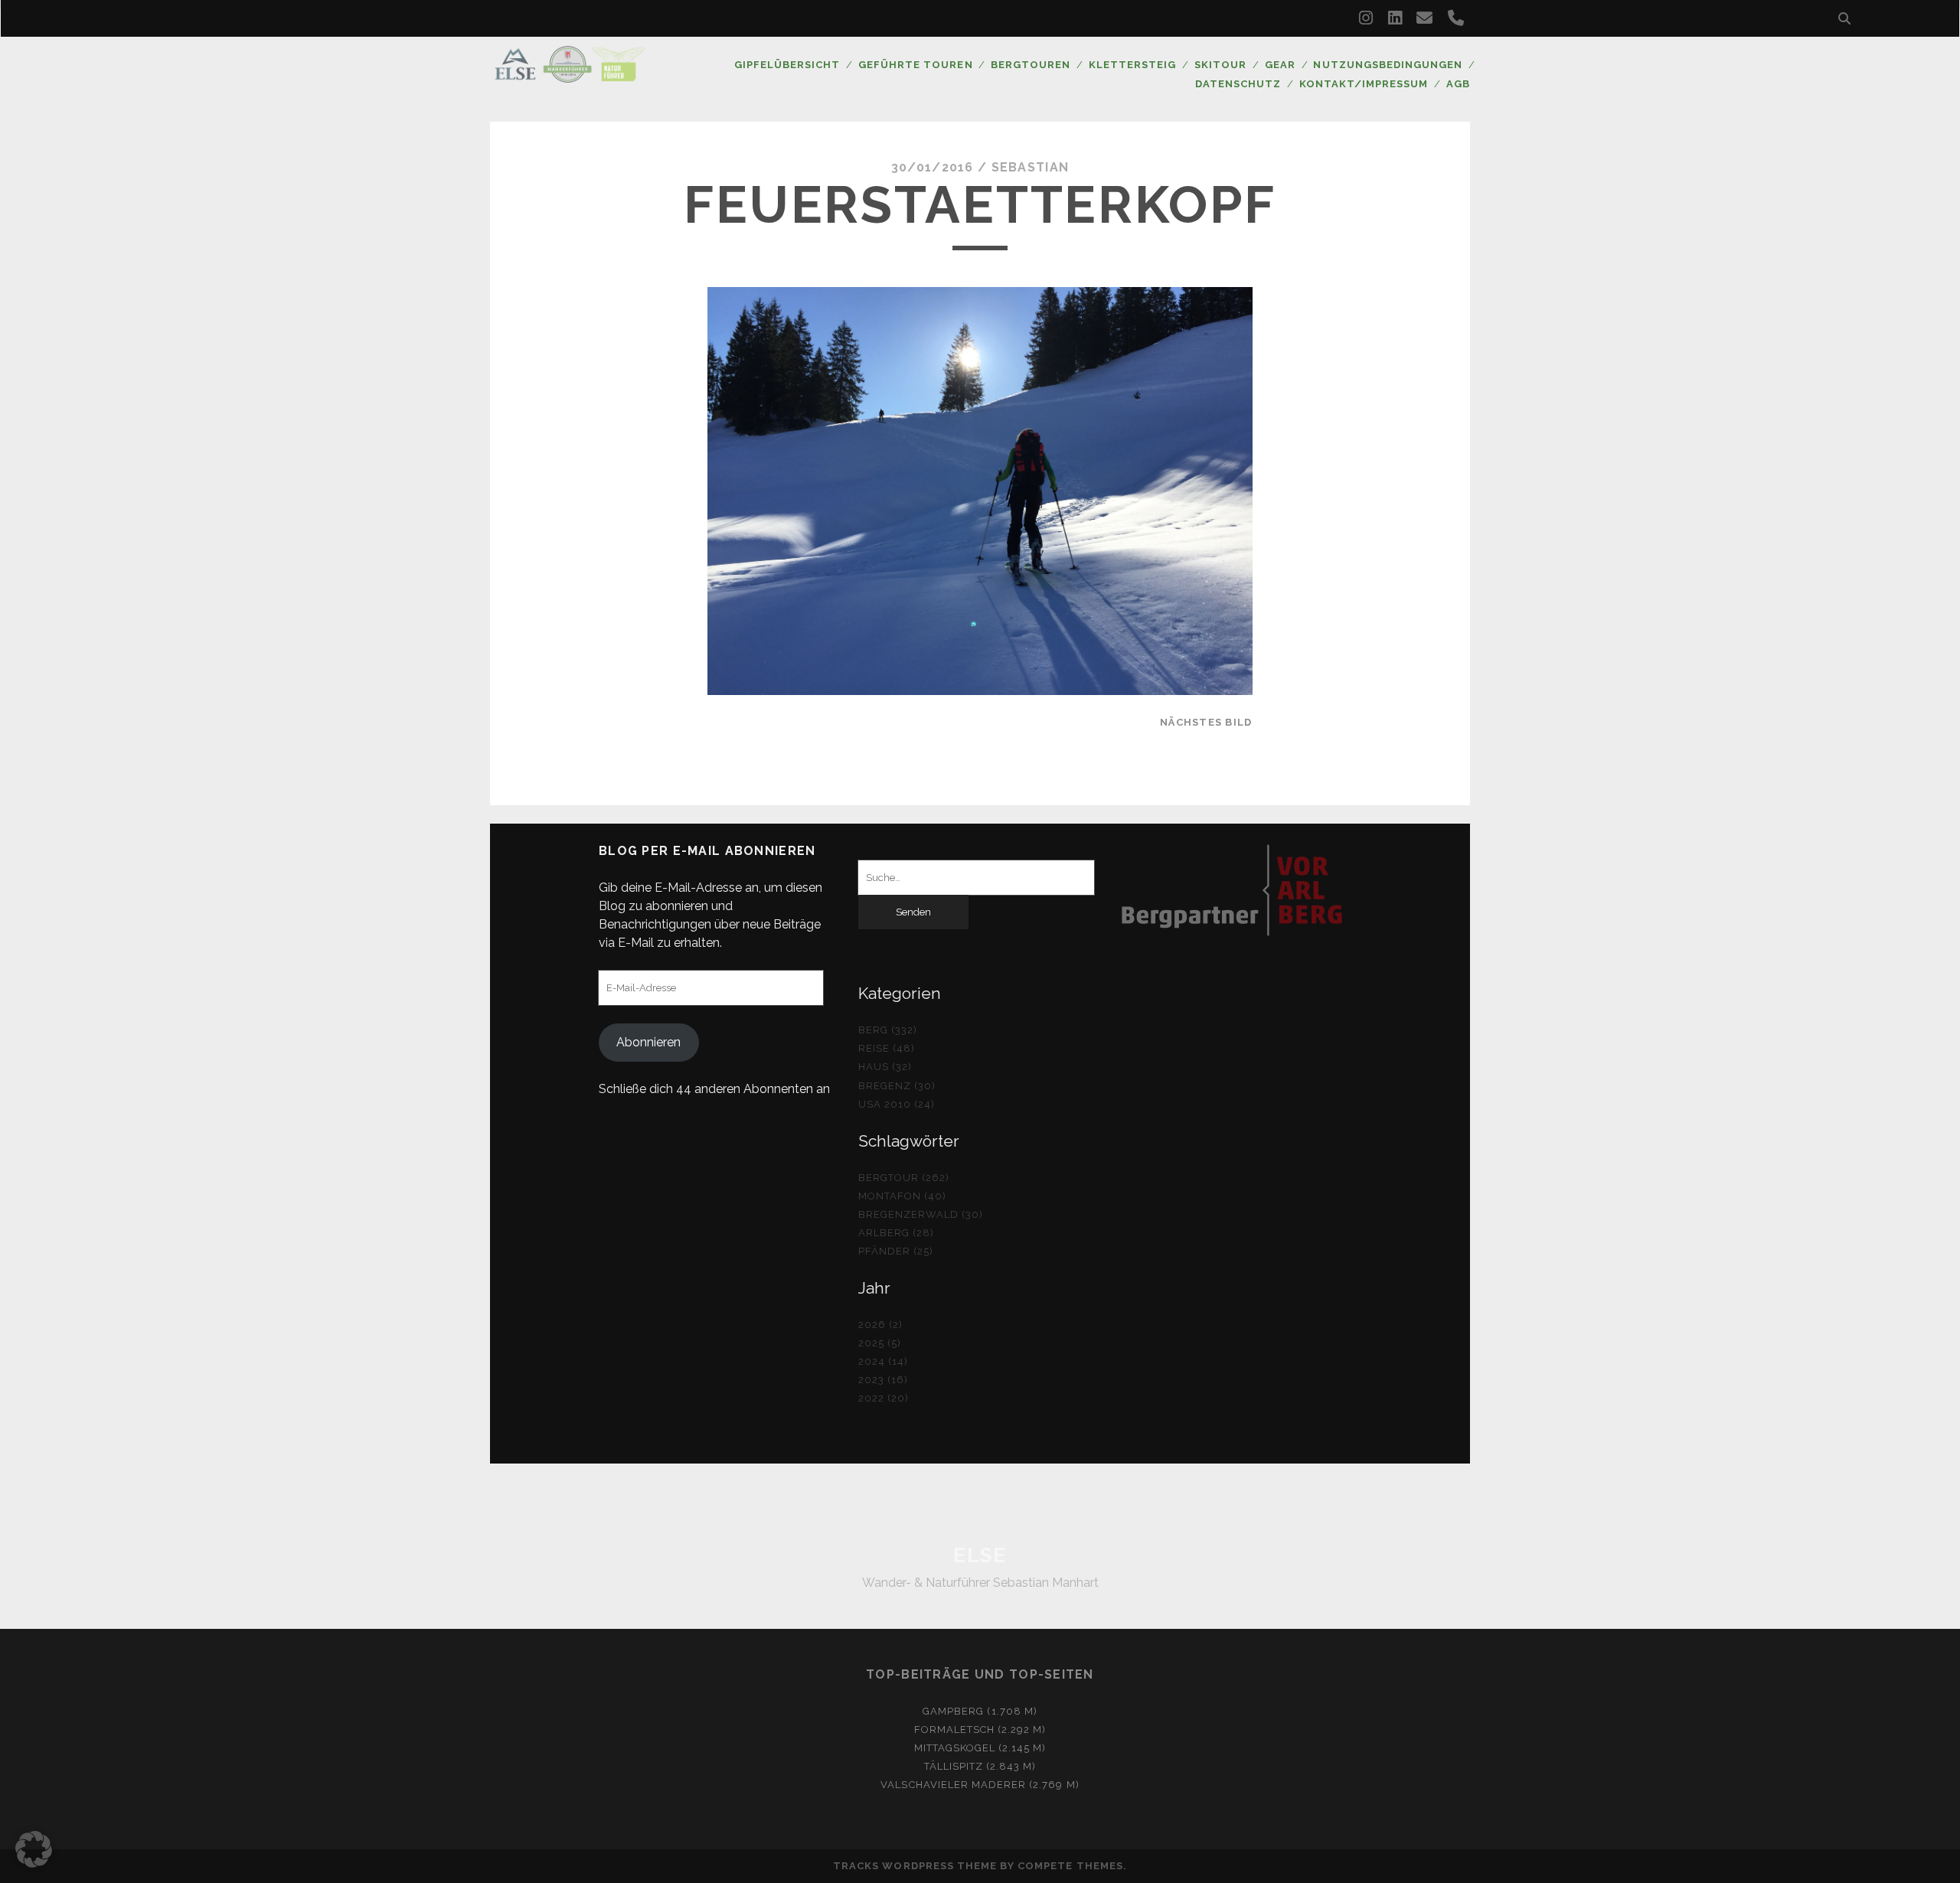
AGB (1458, 84)
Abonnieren (648, 1042)
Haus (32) (885, 1067)
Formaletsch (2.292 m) (980, 1730)
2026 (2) (880, 1325)
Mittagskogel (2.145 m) (980, 1748)
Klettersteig (1133, 65)
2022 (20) (884, 1398)
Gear (1280, 65)
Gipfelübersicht (787, 65)
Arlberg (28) (897, 1233)
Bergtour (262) (904, 1178)
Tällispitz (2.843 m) (980, 1766)
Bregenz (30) (897, 1086)
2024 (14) (883, 1361)
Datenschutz (1238, 84)
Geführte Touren (916, 65)
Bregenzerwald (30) (921, 1214)
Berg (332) (888, 1030)
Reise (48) (887, 1048)
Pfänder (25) (896, 1251)
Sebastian (1031, 167)
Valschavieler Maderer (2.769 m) (980, 1785)
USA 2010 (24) (897, 1104)
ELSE (980, 1555)
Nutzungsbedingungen (1388, 65)
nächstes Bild (1206, 722)
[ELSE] (570, 76)
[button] (34, 1849)
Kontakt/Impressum (1364, 84)
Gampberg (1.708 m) (980, 1711)
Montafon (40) (903, 1196)
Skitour (1220, 65)
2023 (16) (883, 1380)
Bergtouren (1031, 65)
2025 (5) (880, 1343)
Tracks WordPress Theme (915, 1866)
